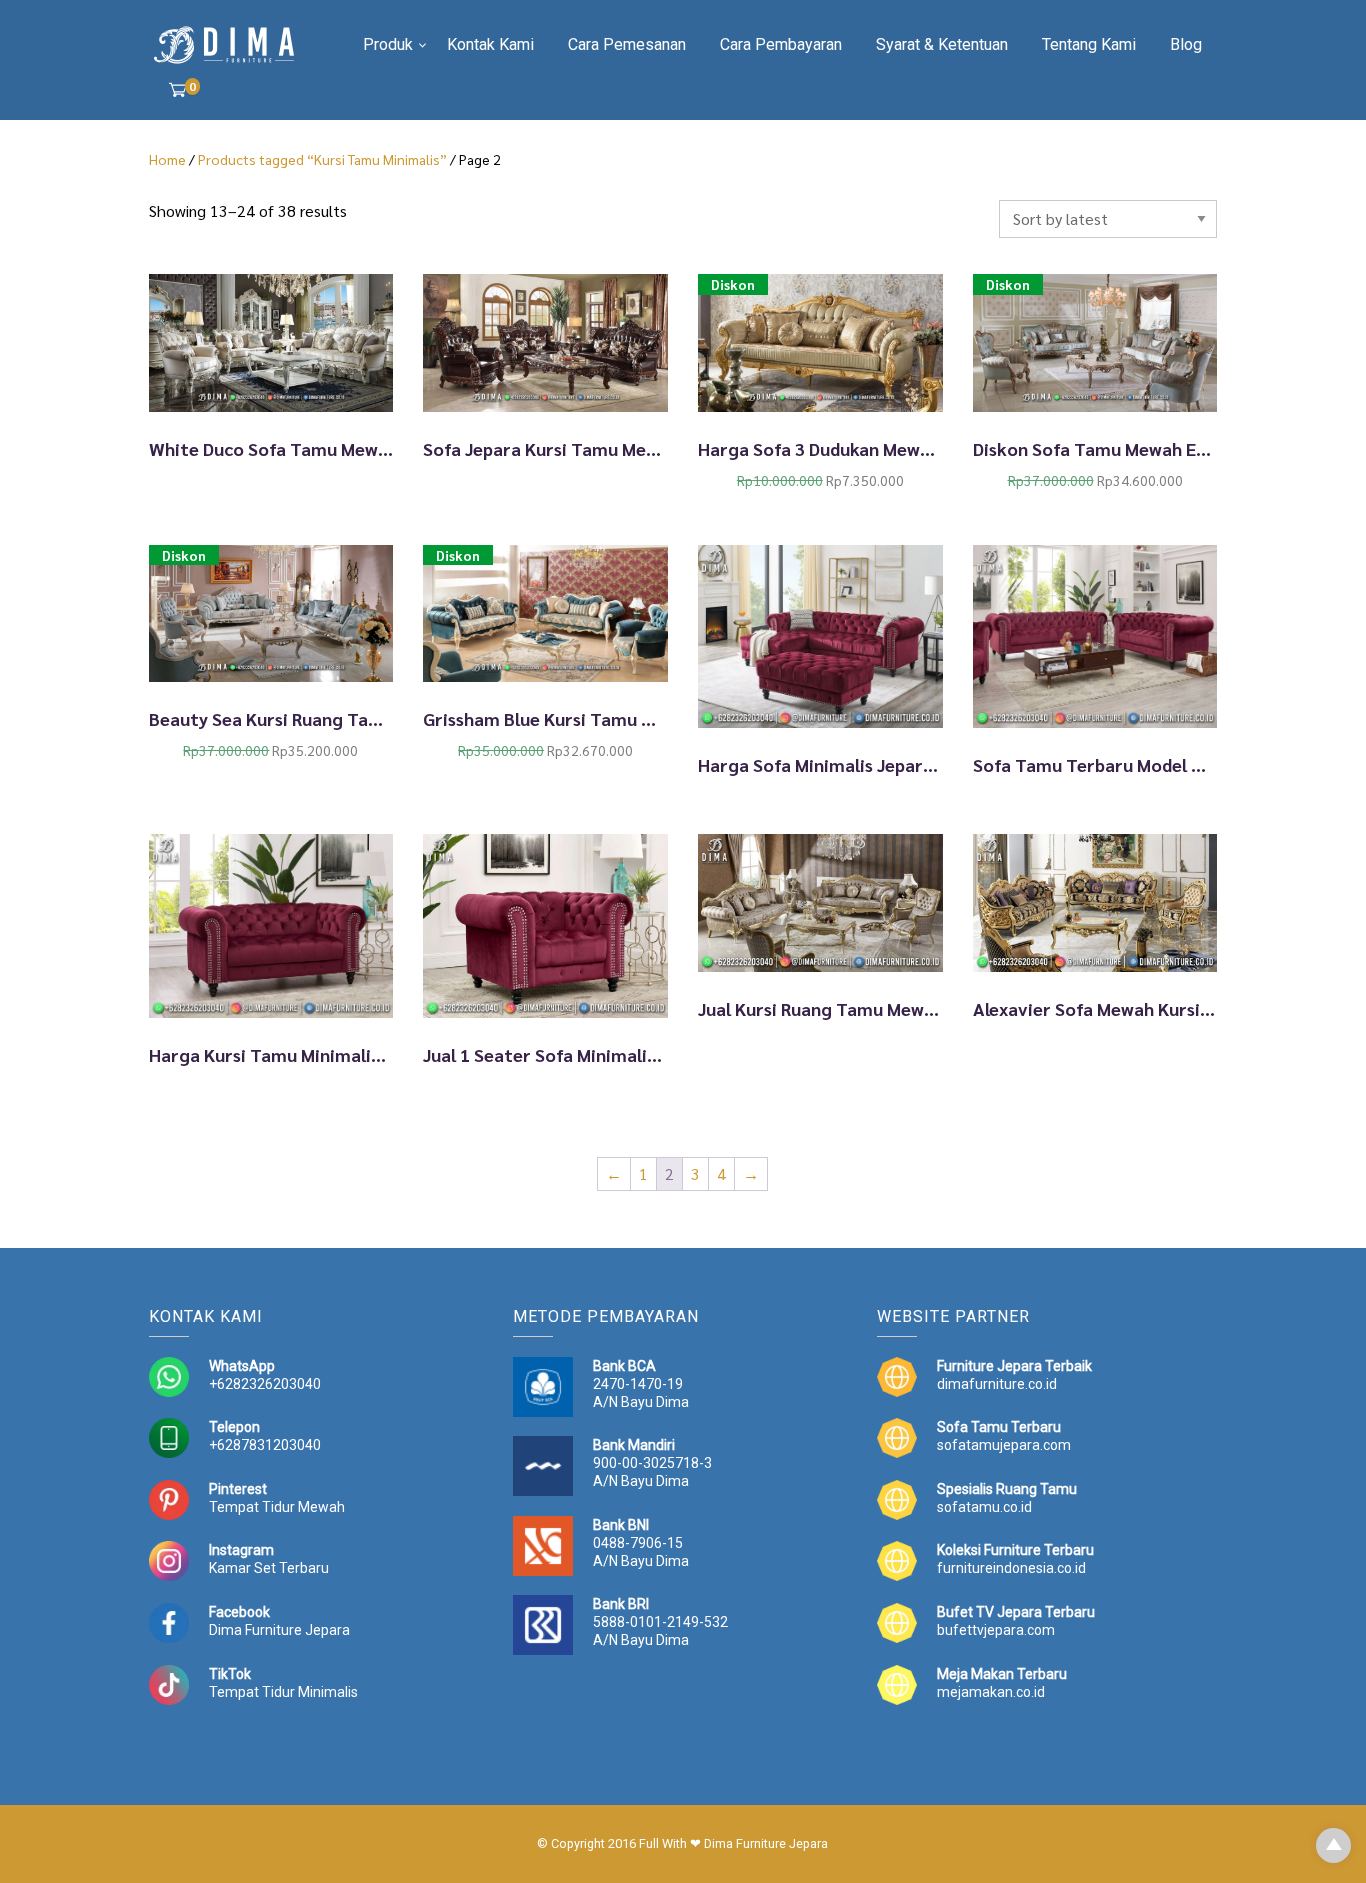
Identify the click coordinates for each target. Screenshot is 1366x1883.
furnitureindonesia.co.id (1011, 1568)
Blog (1186, 44)
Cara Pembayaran (781, 44)
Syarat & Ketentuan (942, 44)
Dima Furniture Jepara (279, 1630)
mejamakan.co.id (991, 1692)
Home (167, 159)
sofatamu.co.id (984, 1507)
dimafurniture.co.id (997, 1384)
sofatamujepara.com (1004, 1445)
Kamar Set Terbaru (269, 1568)
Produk (388, 44)
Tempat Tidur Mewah (277, 1507)
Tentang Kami (1089, 44)
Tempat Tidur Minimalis (283, 1692)
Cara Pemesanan (627, 44)
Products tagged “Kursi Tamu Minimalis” (322, 159)
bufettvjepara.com (996, 1630)
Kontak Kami (490, 44)
